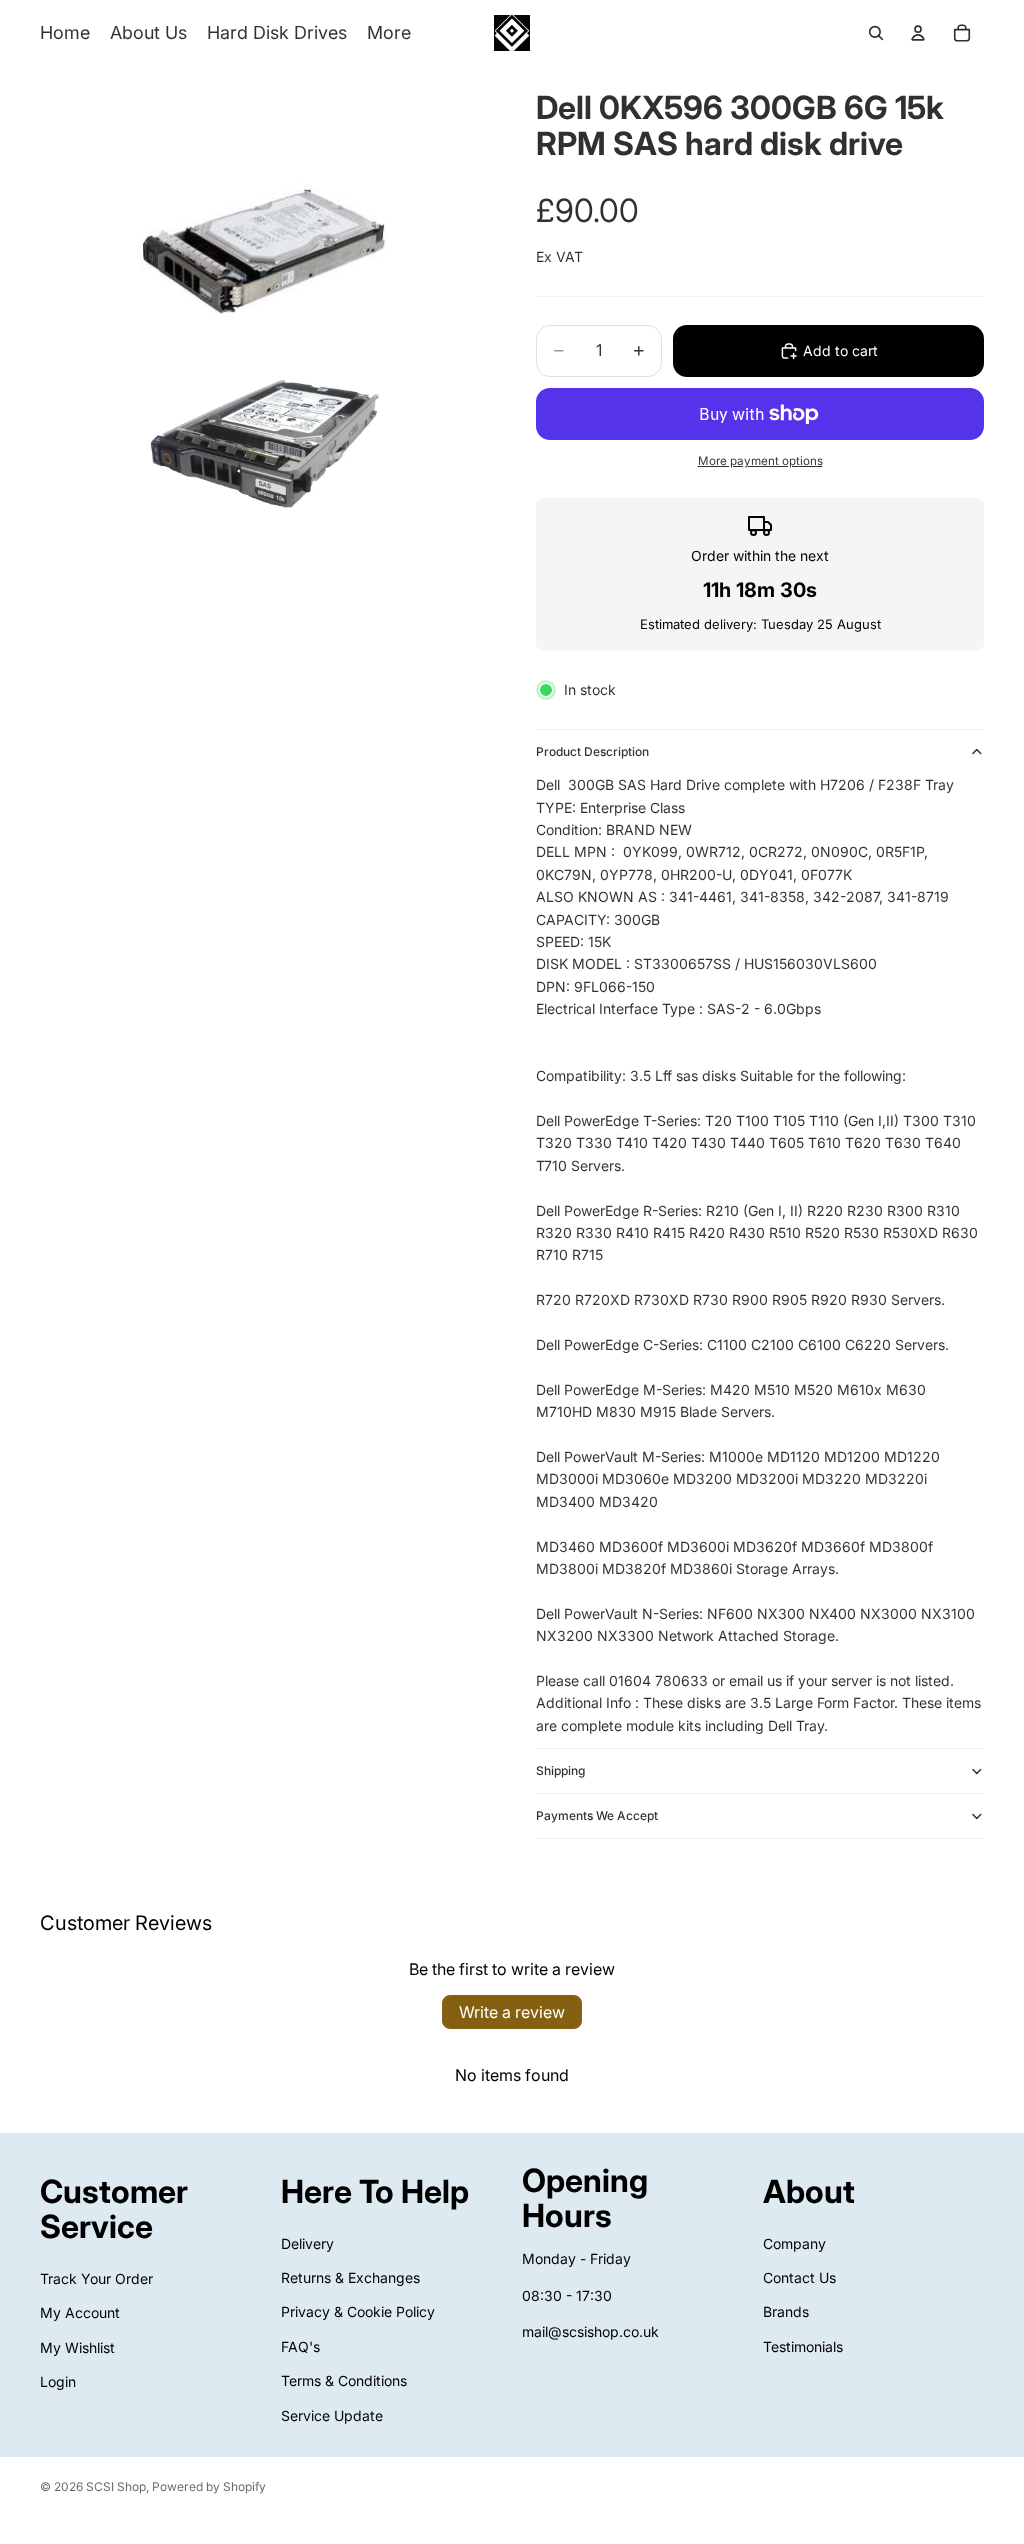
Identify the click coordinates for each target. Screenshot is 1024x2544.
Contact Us (799, 2277)
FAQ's (300, 2346)
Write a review (512, 2012)
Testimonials (803, 2346)
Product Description (592, 751)
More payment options (760, 461)
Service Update (332, 2415)
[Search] (876, 33)
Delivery (307, 2243)
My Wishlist (77, 2347)
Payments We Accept (597, 1815)
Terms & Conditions (344, 2380)
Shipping (560, 1770)
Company (794, 2243)
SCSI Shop (116, 2486)
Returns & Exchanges (350, 2277)
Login (58, 2381)
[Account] (918, 33)
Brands (786, 2312)
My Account (80, 2312)
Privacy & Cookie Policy (358, 2312)
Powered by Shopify (209, 2486)
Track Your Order (96, 2278)
